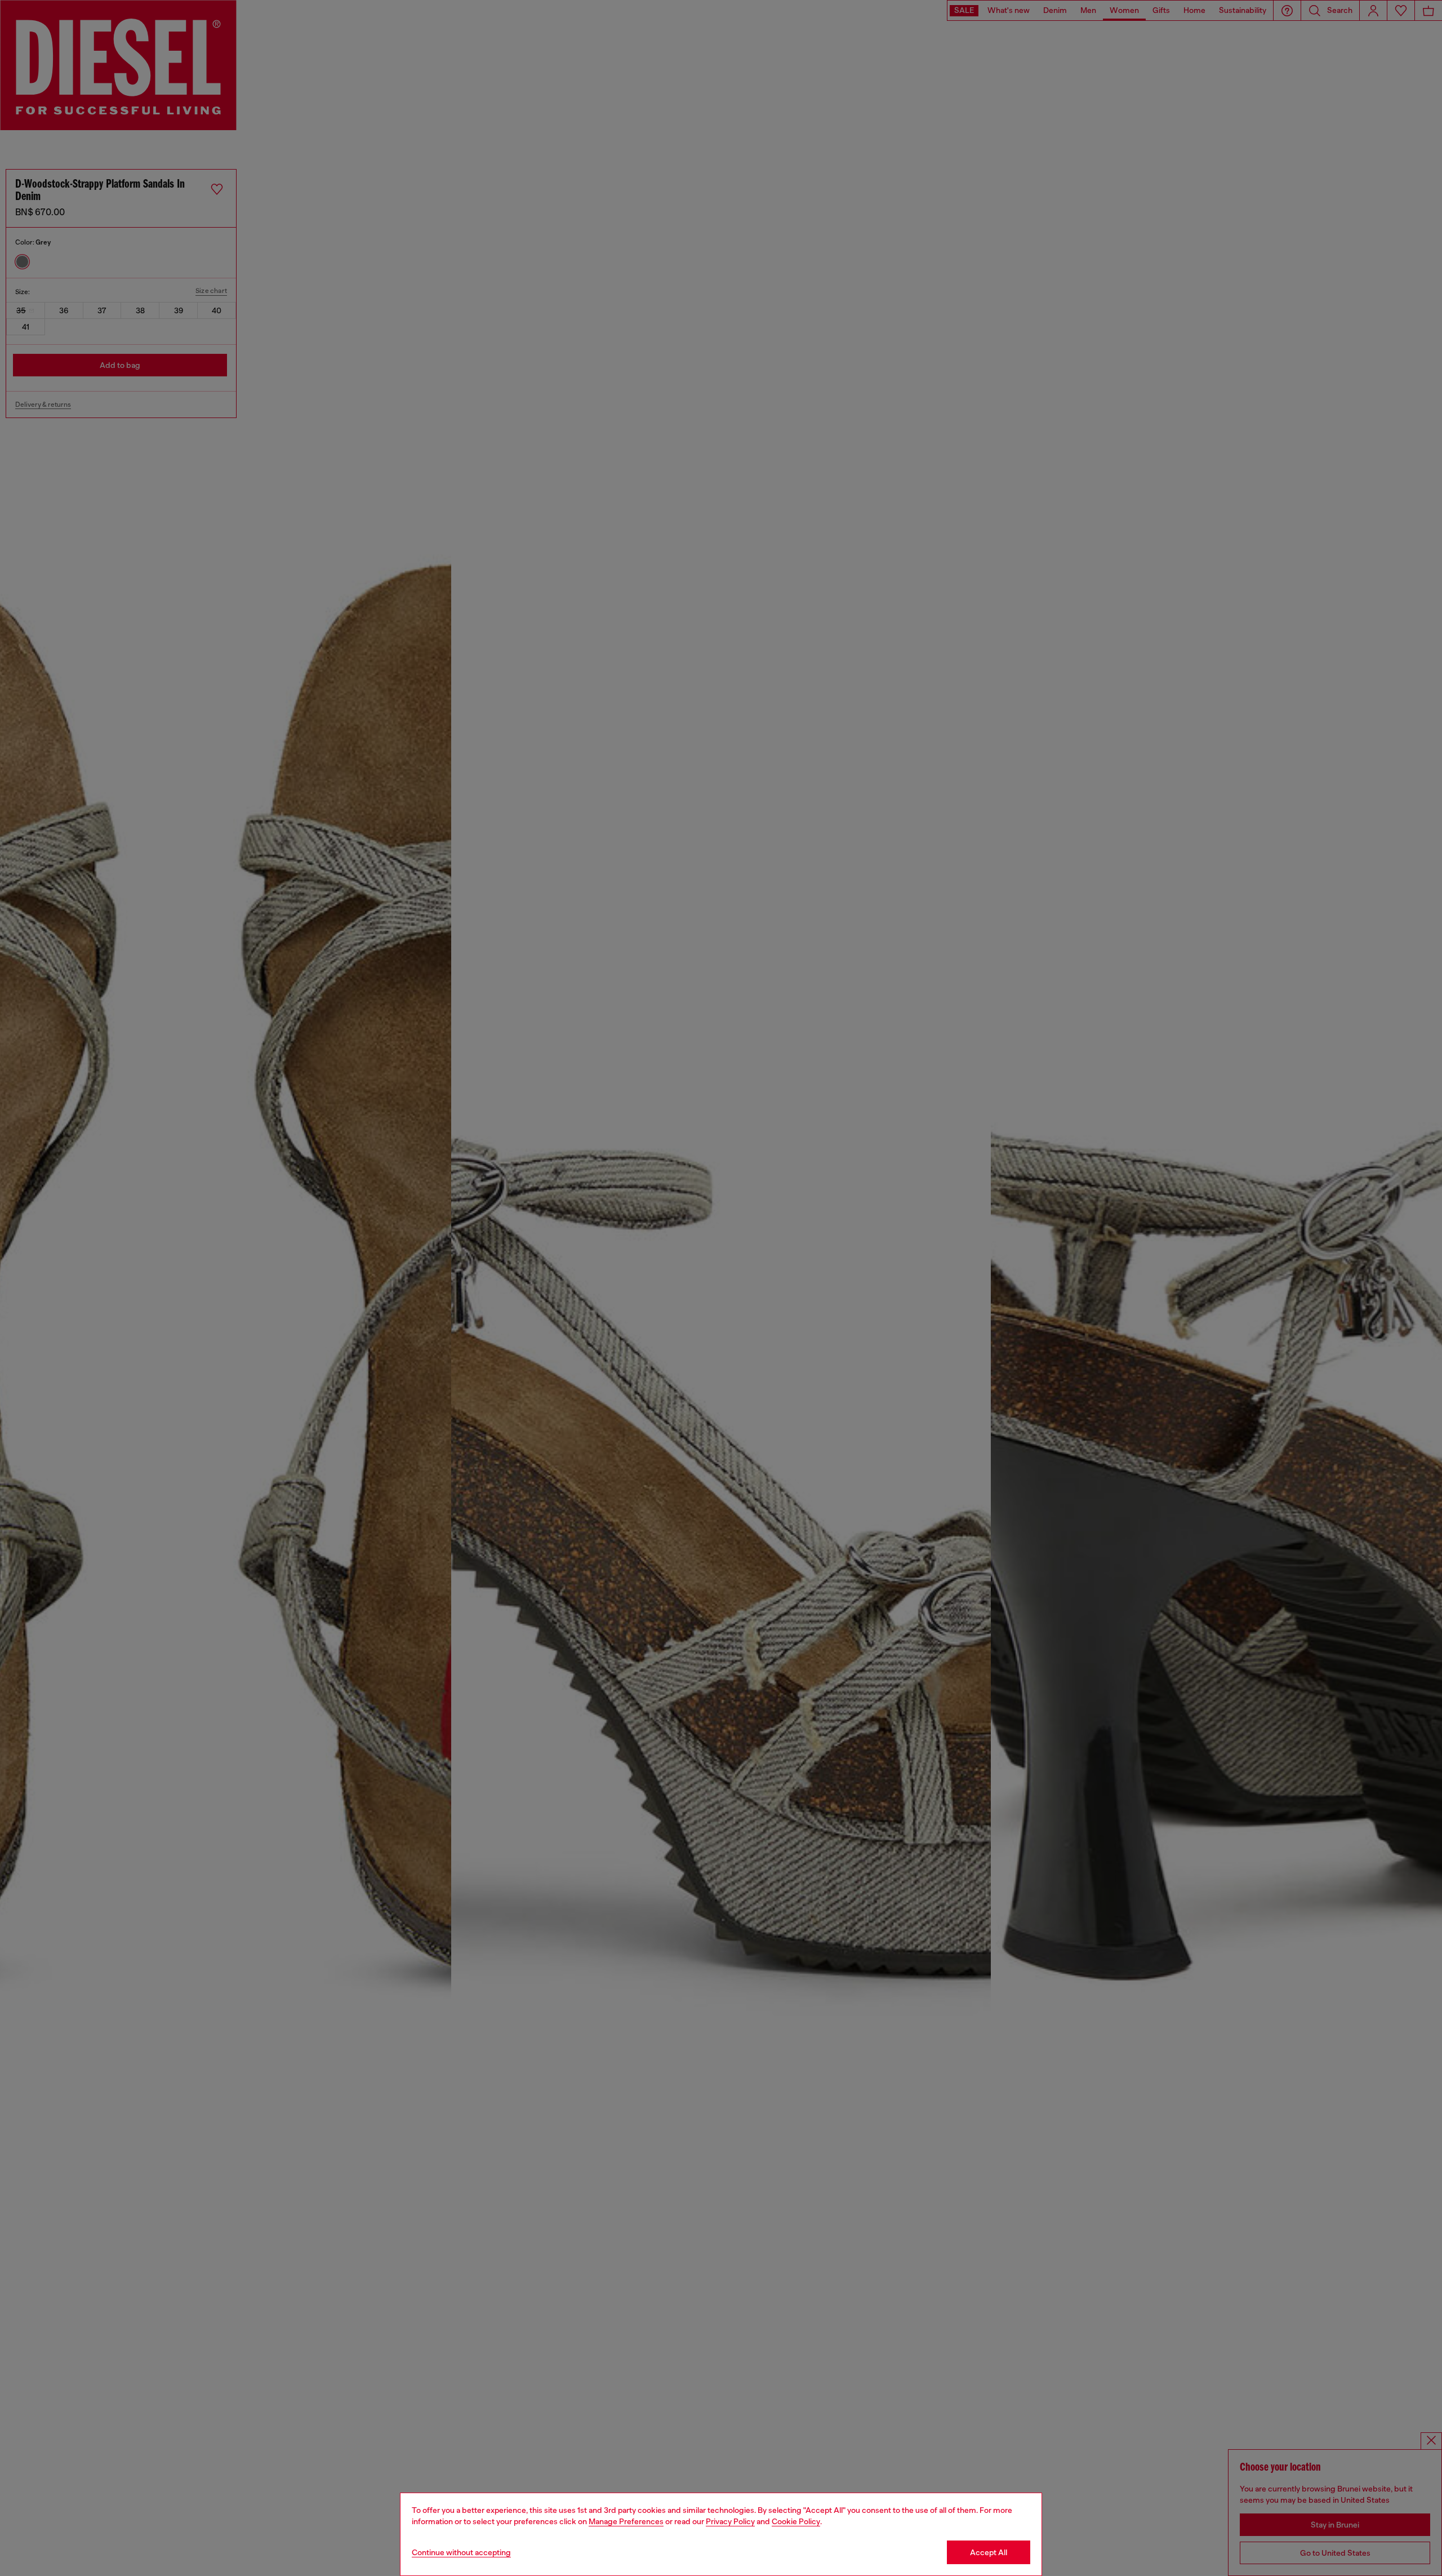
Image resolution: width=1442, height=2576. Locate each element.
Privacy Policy (730, 2521)
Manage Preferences (626, 2521)
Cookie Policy (796, 2521)
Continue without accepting (461, 2552)
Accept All (989, 2552)
